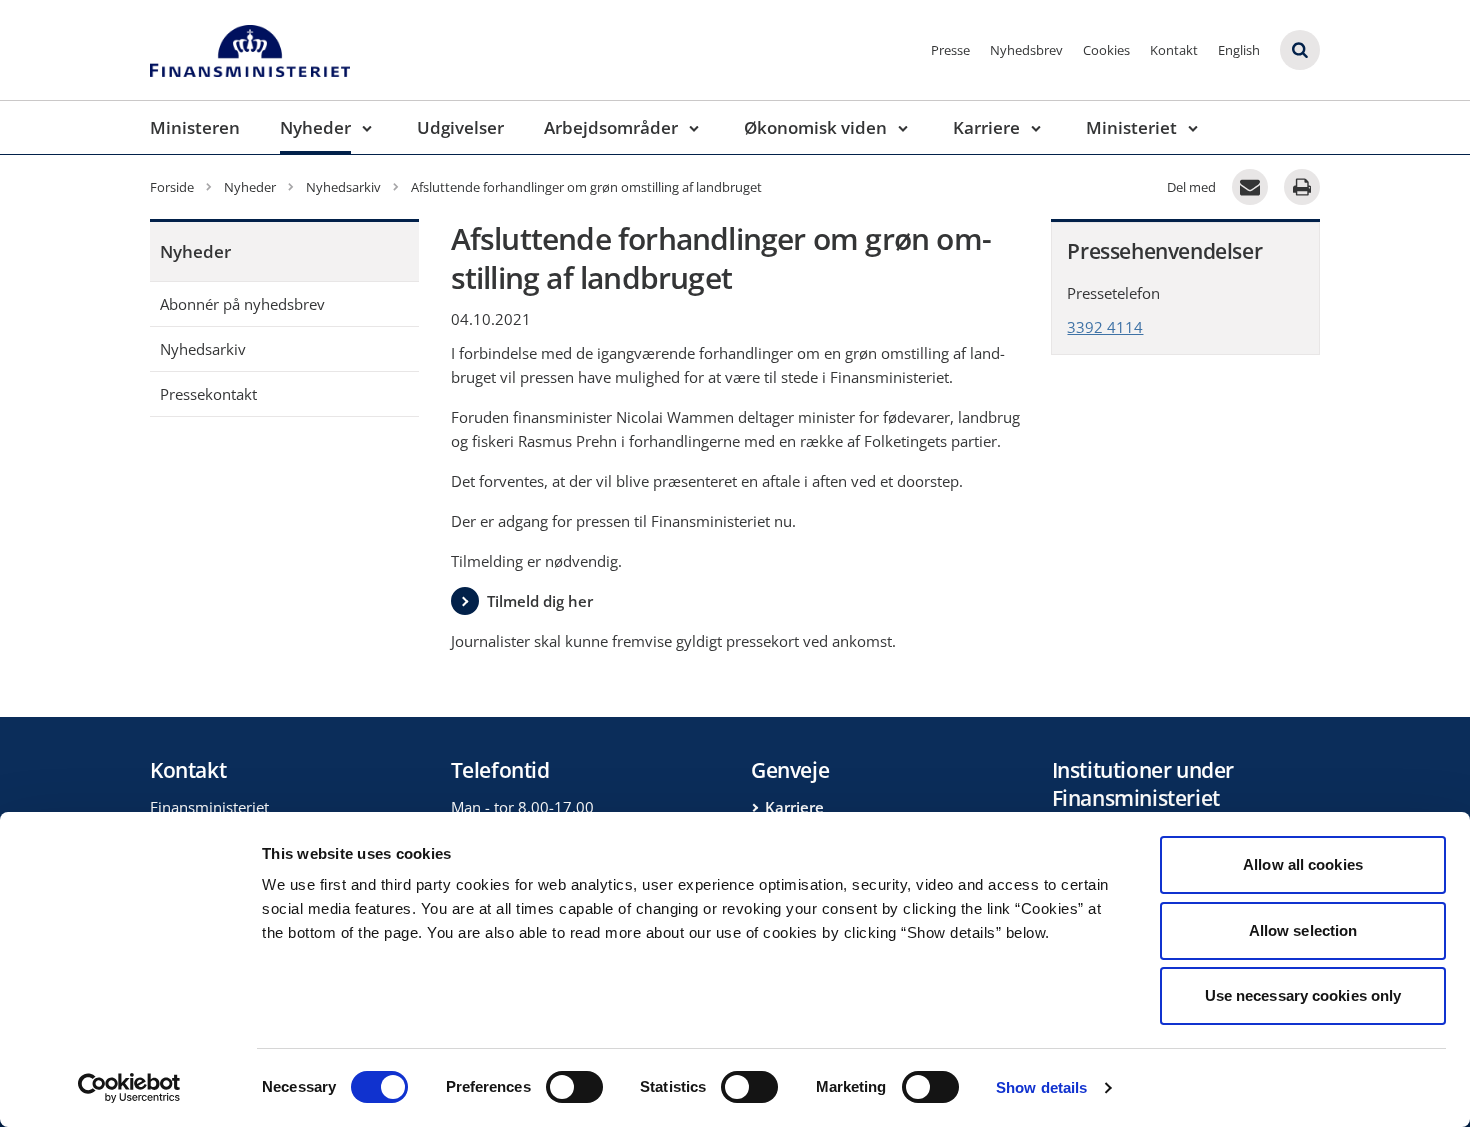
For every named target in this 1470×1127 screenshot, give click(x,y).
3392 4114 (1105, 327)
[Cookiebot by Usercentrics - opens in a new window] (129, 1088)
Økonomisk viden (815, 127)
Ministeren (195, 127)
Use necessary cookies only (1303, 995)
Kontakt (1174, 50)
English (1239, 50)
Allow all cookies (1303, 864)
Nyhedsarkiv (203, 349)
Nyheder (315, 127)
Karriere (986, 127)
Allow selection (1303, 930)
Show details (1041, 1087)
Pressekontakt (208, 394)
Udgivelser (460, 127)
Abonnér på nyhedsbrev (242, 304)
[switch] (574, 1087)
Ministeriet (1131, 127)
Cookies (1106, 50)
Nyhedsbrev (1026, 50)
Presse (950, 50)
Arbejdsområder (611, 127)
